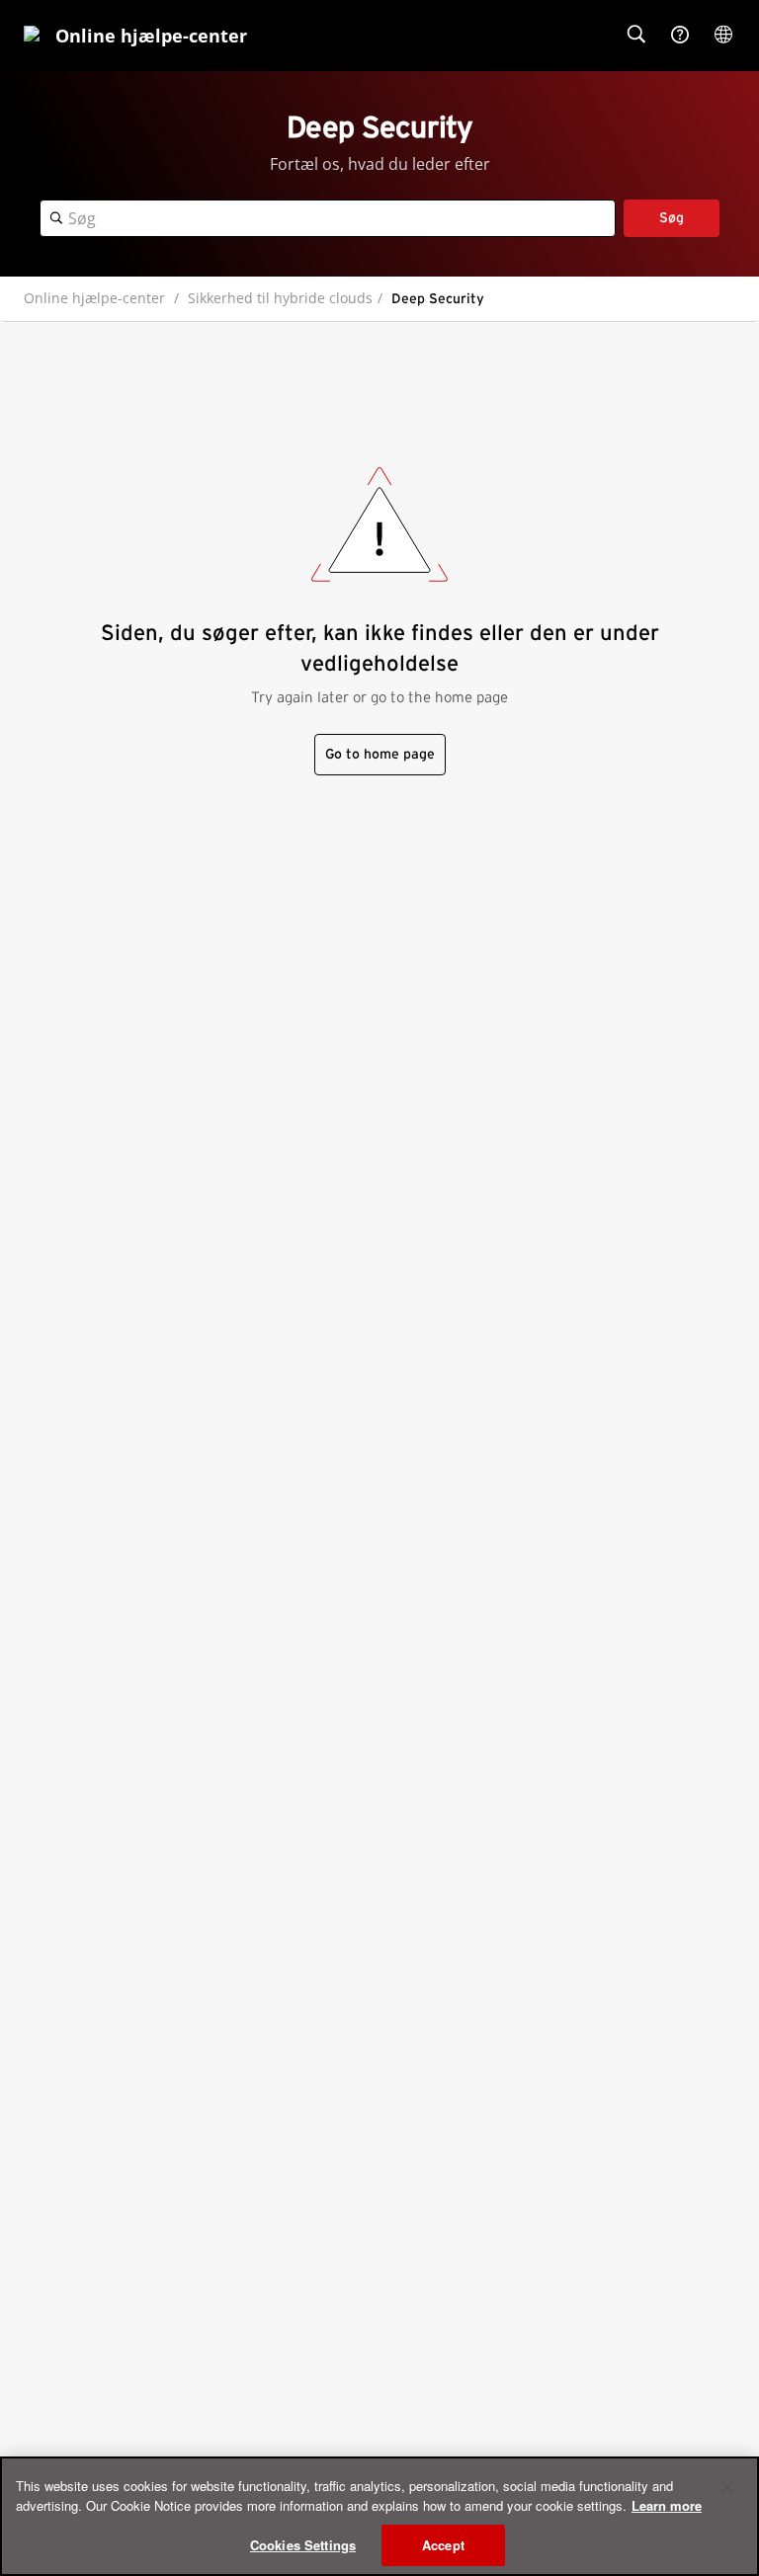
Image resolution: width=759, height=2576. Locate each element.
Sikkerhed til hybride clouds (280, 298)
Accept (443, 2545)
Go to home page (380, 755)
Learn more (667, 2505)
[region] (379, 2516)
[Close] (727, 2488)
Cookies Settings (303, 2545)
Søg (672, 218)
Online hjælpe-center (94, 298)
